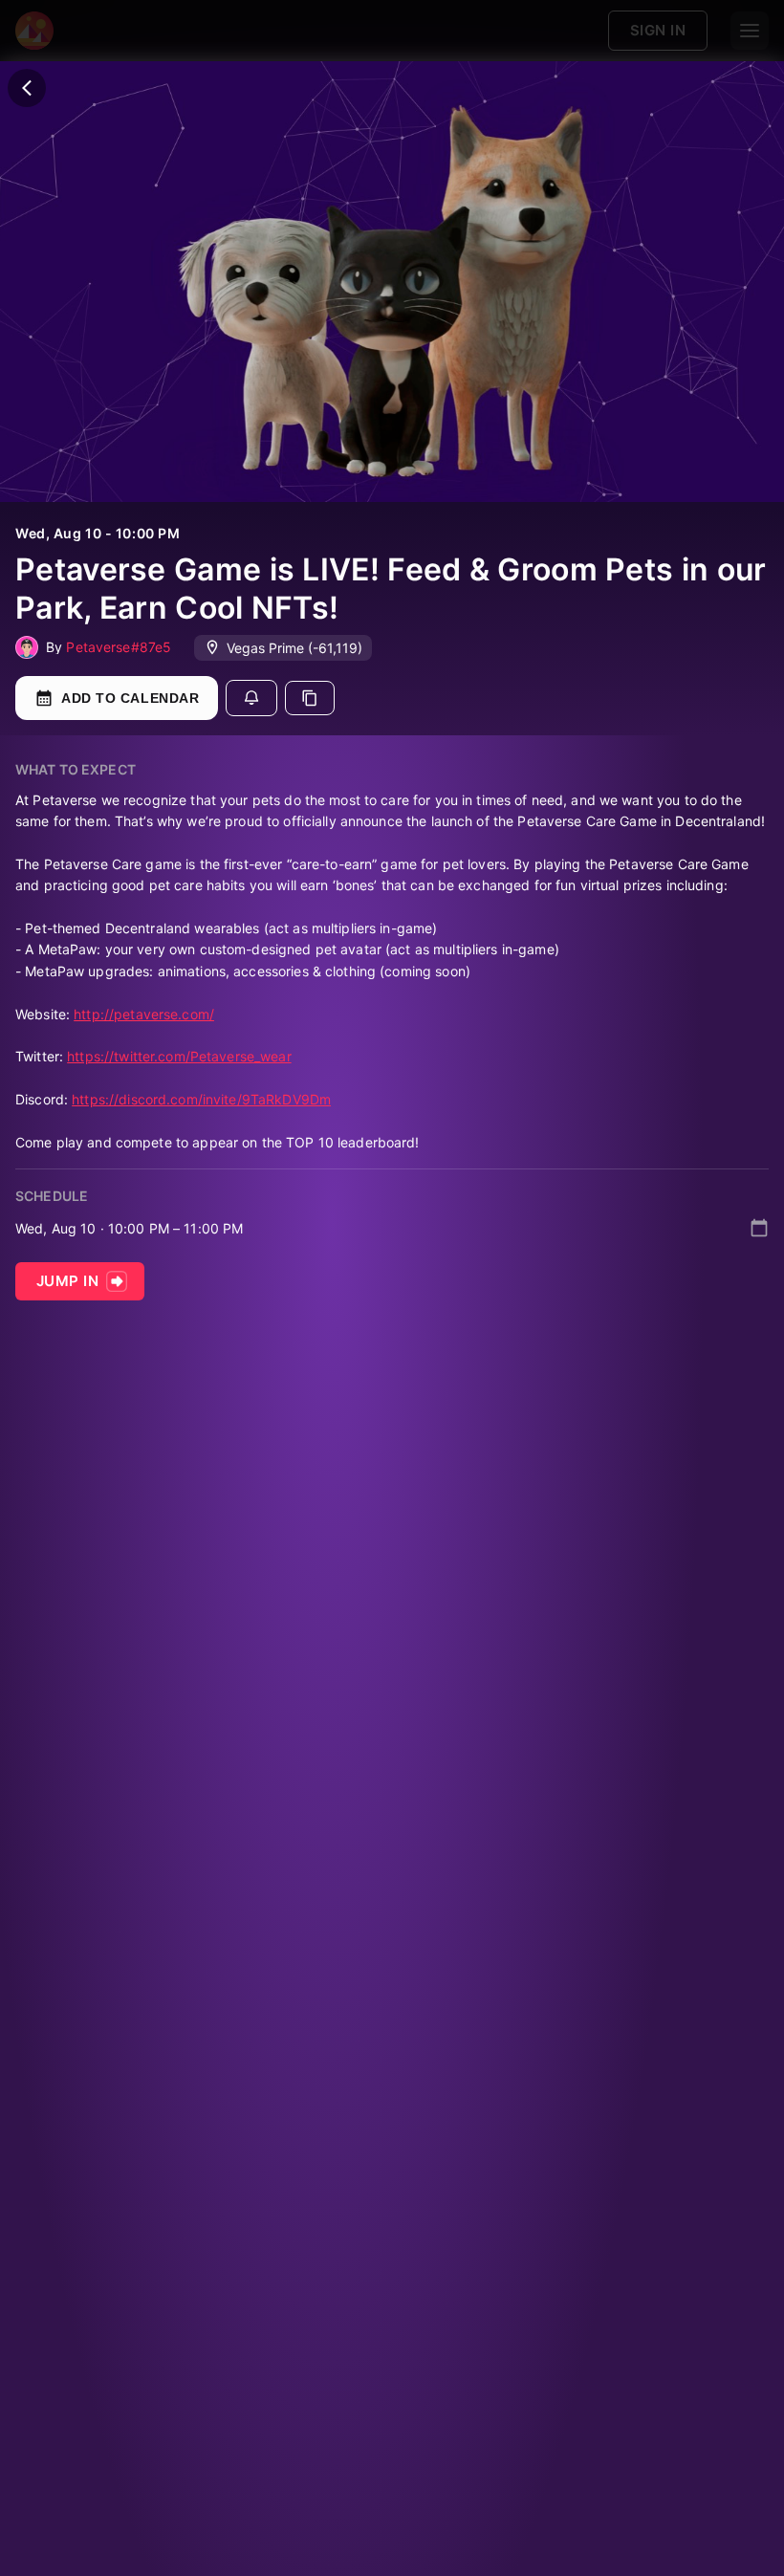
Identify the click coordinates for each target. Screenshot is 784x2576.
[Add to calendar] (759, 1228)
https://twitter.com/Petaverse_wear (179, 1056)
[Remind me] (251, 698)
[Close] (27, 88)
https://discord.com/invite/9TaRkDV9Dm (201, 1099)
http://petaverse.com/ (144, 1014)
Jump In (67, 1281)
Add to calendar (130, 698)
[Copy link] (310, 698)
